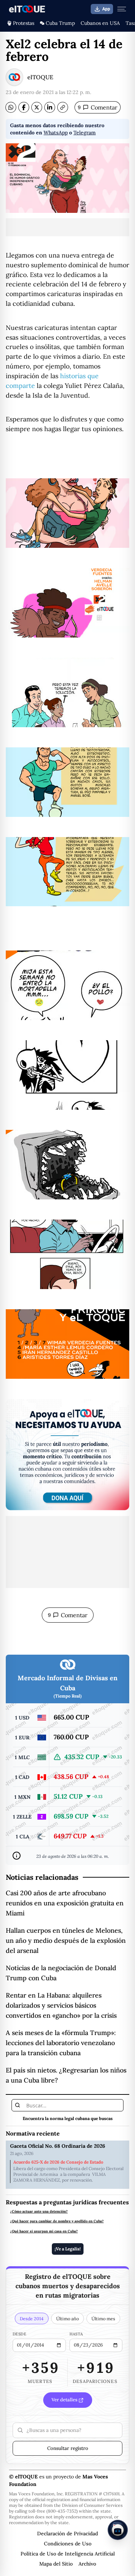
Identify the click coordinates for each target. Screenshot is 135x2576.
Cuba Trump (60, 23)
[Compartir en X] (37, 107)
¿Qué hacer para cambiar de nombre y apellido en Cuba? (57, 2221)
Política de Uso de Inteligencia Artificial (68, 2554)
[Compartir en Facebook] (24, 107)
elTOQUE (40, 77)
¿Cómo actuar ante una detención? (39, 2211)
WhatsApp (56, 133)
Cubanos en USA (100, 23)
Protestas (24, 23)
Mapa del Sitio (56, 2564)
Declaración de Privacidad (67, 2533)
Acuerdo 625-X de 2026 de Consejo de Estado (58, 2162)
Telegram (85, 133)
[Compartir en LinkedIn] (50, 107)
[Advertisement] (67, 227)
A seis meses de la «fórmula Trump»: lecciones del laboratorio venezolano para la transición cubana (61, 2043)
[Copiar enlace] (63, 107)
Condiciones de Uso (68, 2544)
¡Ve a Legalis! (68, 2249)
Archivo (87, 2564)
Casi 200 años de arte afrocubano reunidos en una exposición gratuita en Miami (65, 1903)
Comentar (98, 107)
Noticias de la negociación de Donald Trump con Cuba (61, 1973)
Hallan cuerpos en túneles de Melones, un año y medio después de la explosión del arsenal (66, 1940)
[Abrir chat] (118, 2530)
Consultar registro (68, 2448)
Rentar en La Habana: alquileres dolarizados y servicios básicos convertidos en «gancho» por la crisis (61, 2005)
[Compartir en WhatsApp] (11, 107)
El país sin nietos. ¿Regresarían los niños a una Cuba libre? (66, 2075)
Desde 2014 (32, 2318)
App (106, 9)
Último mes (103, 2318)
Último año (67, 2318)
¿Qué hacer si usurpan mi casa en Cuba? (44, 2231)
